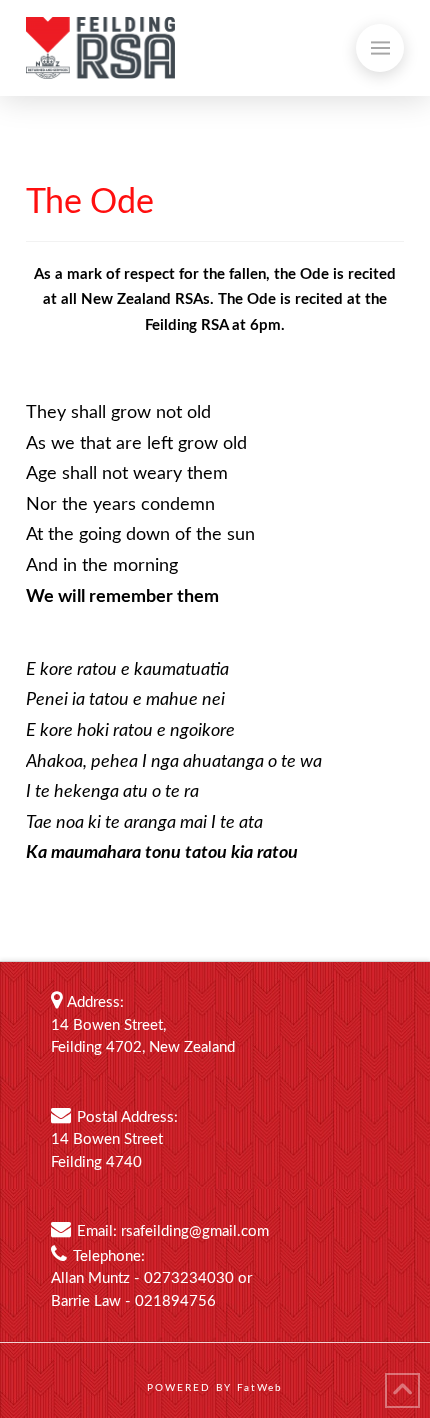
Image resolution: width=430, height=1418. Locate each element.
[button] (380, 48)
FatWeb (260, 1388)
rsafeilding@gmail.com (195, 1231)
